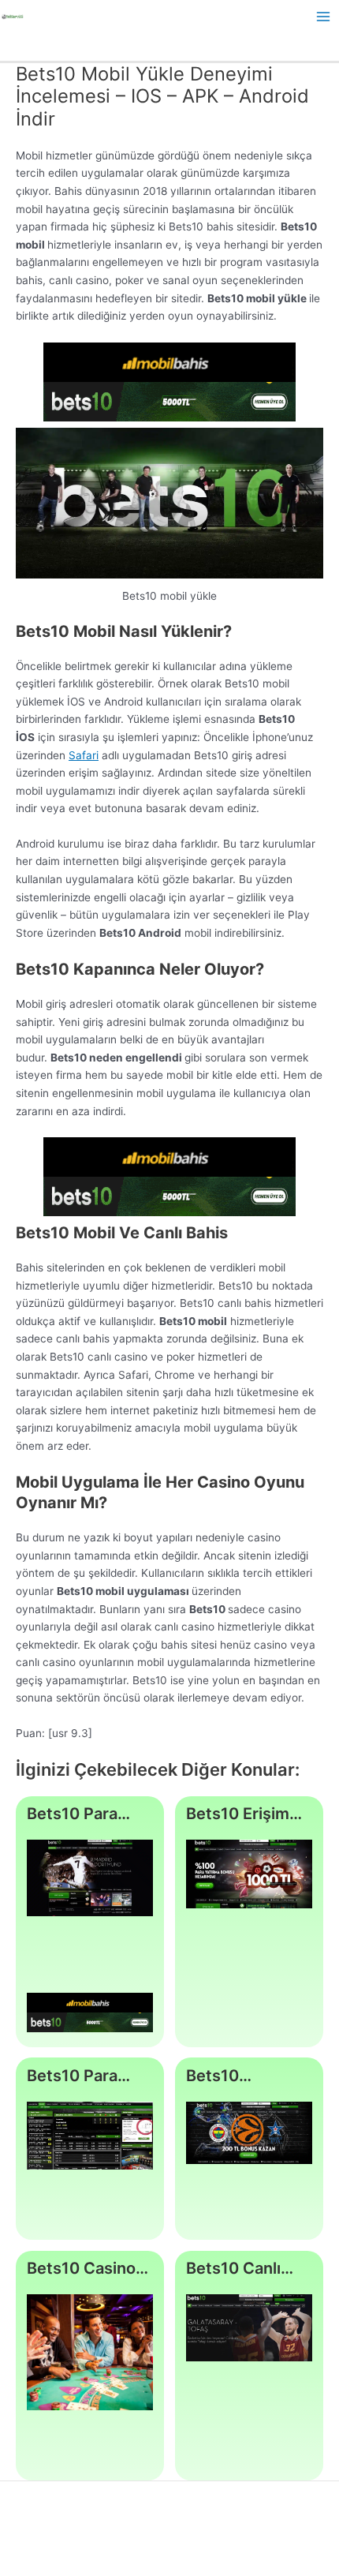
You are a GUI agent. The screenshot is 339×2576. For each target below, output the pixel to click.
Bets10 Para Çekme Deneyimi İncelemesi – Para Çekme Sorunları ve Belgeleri (74, 2076)
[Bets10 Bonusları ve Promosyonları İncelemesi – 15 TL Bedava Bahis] (250, 2133)
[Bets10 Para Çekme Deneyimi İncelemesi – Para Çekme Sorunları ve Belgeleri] (90, 2136)
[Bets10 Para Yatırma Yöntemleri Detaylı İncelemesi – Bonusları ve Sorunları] (90, 1878)
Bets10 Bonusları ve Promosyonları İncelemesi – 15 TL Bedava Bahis (248, 2076)
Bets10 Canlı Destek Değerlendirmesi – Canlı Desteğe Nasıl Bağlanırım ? (249, 2269)
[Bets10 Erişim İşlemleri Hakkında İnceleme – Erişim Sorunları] (250, 1874)
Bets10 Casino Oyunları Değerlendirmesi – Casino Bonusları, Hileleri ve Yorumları (90, 2269)
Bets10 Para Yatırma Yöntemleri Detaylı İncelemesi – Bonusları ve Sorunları (74, 1814)
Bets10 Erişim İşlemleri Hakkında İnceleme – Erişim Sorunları (245, 1814)
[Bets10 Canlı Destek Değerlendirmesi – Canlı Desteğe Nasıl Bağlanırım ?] (250, 2327)
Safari (84, 755)
